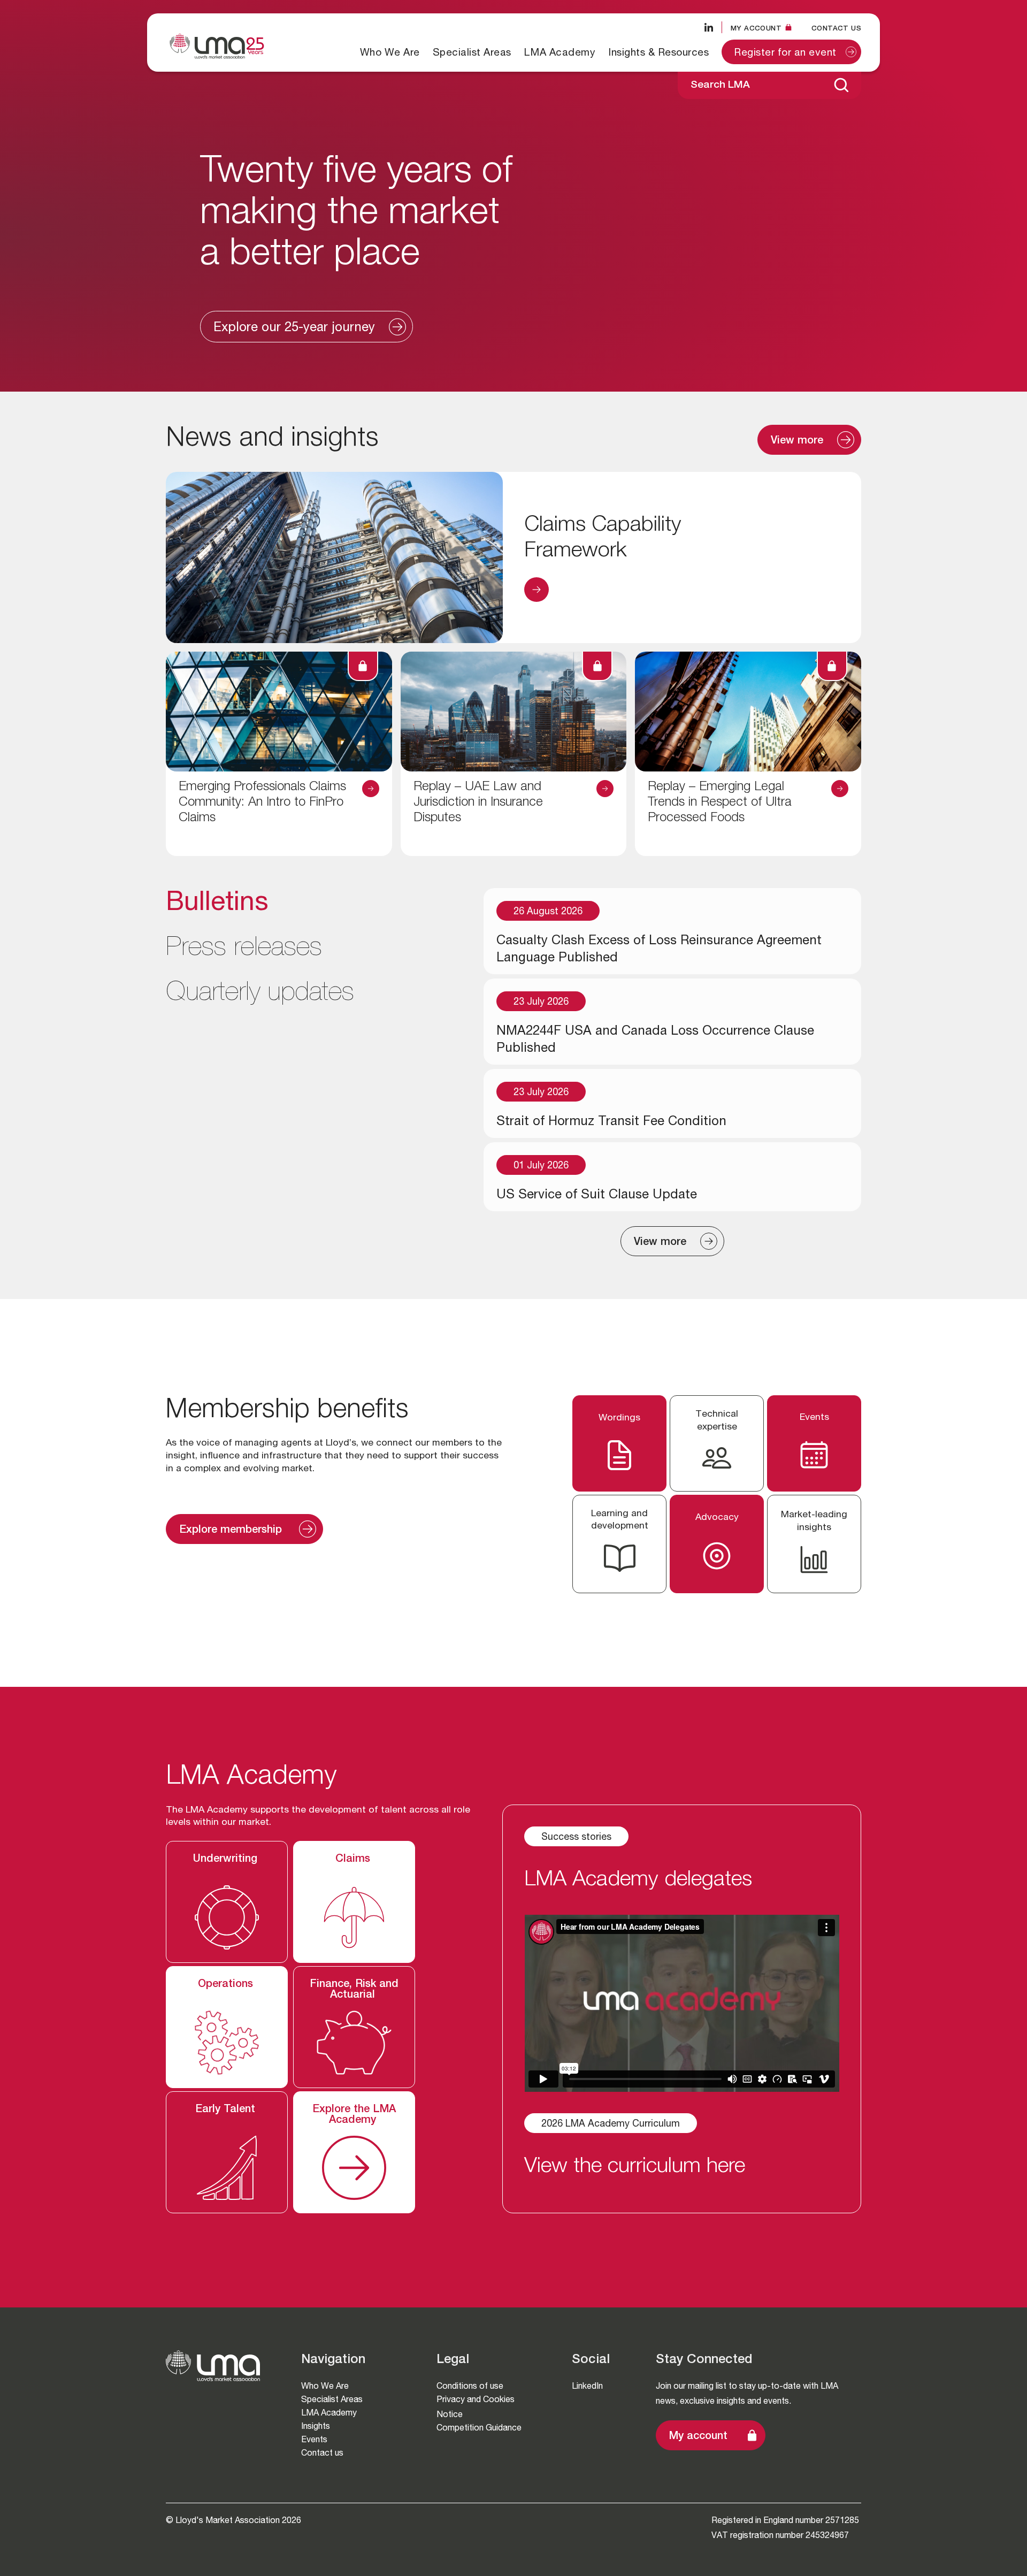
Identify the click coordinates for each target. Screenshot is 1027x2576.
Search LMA (720, 85)
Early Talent (227, 2110)
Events (314, 2439)
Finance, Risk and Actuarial (354, 1990)
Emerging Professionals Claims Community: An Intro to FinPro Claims (262, 803)
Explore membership (232, 1531)
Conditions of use (470, 2386)
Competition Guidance (479, 2428)
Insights (316, 2426)
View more (797, 441)
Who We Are (390, 52)
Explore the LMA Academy (354, 2115)
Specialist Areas (472, 52)
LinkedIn (587, 2386)
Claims (354, 1860)
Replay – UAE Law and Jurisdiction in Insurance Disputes (478, 803)
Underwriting (227, 1860)
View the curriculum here (635, 2167)
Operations (227, 1985)
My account (698, 2437)
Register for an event (785, 53)
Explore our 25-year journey (294, 328)
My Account (756, 28)
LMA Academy (560, 52)
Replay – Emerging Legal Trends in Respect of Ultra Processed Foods (720, 803)
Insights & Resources (658, 52)
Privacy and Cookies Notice (476, 2407)
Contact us (836, 28)
